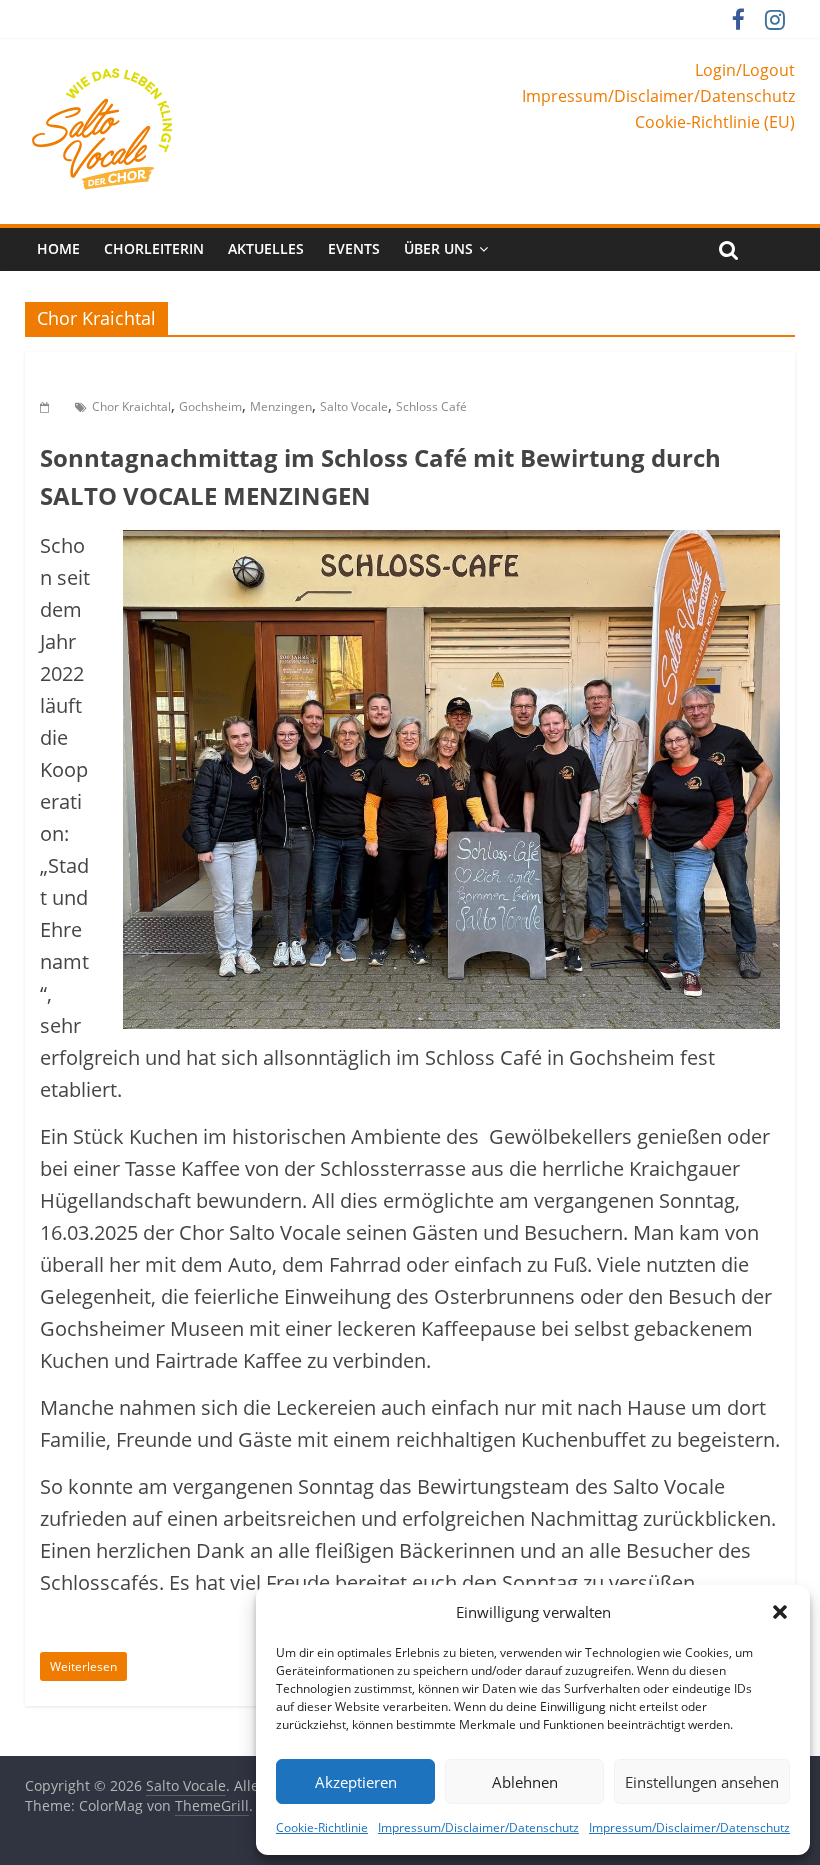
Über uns (438, 248)
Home (58, 248)
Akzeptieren (356, 1782)
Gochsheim (210, 406)
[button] (780, 1612)
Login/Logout (745, 70)
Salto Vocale (354, 406)
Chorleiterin (154, 248)
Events (354, 248)
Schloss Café (431, 406)
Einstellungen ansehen (702, 1782)
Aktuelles (266, 248)
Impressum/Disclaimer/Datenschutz (478, 1827)
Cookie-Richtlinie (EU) (715, 122)
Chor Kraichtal (131, 406)
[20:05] (47, 406)
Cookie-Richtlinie (322, 1827)
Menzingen (281, 406)
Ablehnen (525, 1782)
